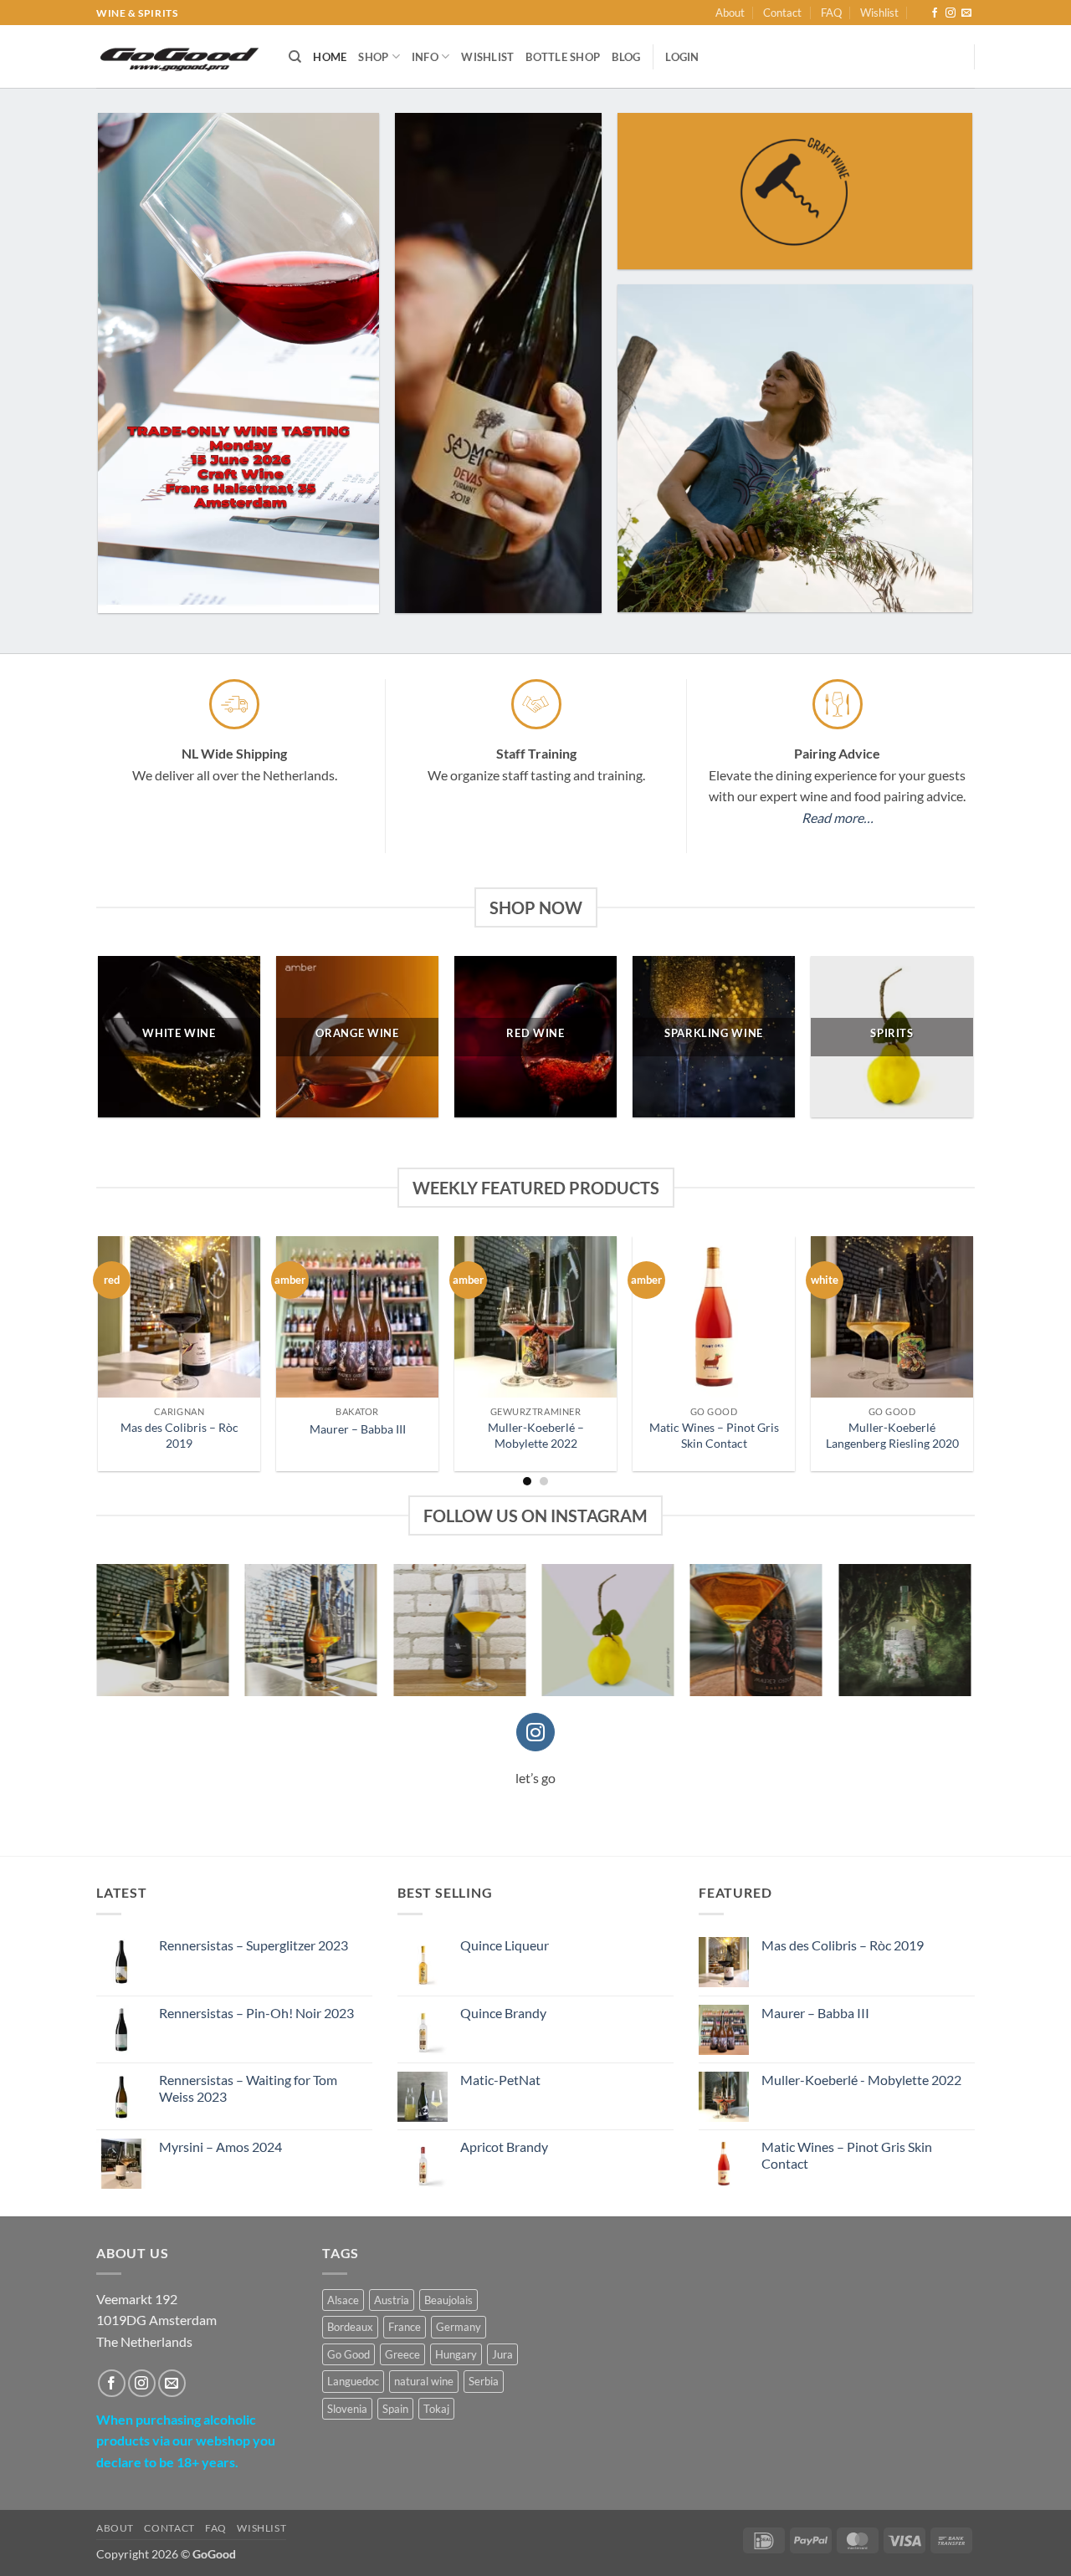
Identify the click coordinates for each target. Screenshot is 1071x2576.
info (425, 57)
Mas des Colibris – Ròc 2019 (179, 1435)
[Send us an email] (966, 13)
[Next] (942, 1318)
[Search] (295, 57)
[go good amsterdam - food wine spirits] (180, 57)
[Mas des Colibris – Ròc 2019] (179, 1317)
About (730, 13)
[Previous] (129, 1318)
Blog (626, 57)
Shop (373, 57)
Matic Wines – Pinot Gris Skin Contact (714, 1435)
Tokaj (436, 2409)
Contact (782, 13)
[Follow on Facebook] (935, 13)
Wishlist (879, 13)
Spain (395, 2409)
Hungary (456, 2354)
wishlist (487, 57)
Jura (502, 2354)
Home (330, 57)
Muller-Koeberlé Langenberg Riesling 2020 (892, 1435)
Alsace (343, 2300)
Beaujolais (448, 2300)
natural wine (424, 2381)
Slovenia (347, 2409)
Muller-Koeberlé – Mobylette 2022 (536, 1435)
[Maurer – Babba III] (357, 1317)
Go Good (348, 2354)
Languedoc (353, 2381)
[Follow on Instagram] (951, 13)
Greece (402, 2354)
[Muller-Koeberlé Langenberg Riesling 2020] (892, 1317)
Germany (459, 2327)
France (405, 2327)
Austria (392, 2300)
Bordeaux (350, 2327)
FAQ (831, 13)
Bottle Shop (563, 57)
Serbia (484, 2381)
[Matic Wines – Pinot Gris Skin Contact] (713, 1317)
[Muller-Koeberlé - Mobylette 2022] (535, 1317)
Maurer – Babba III (358, 1429)
